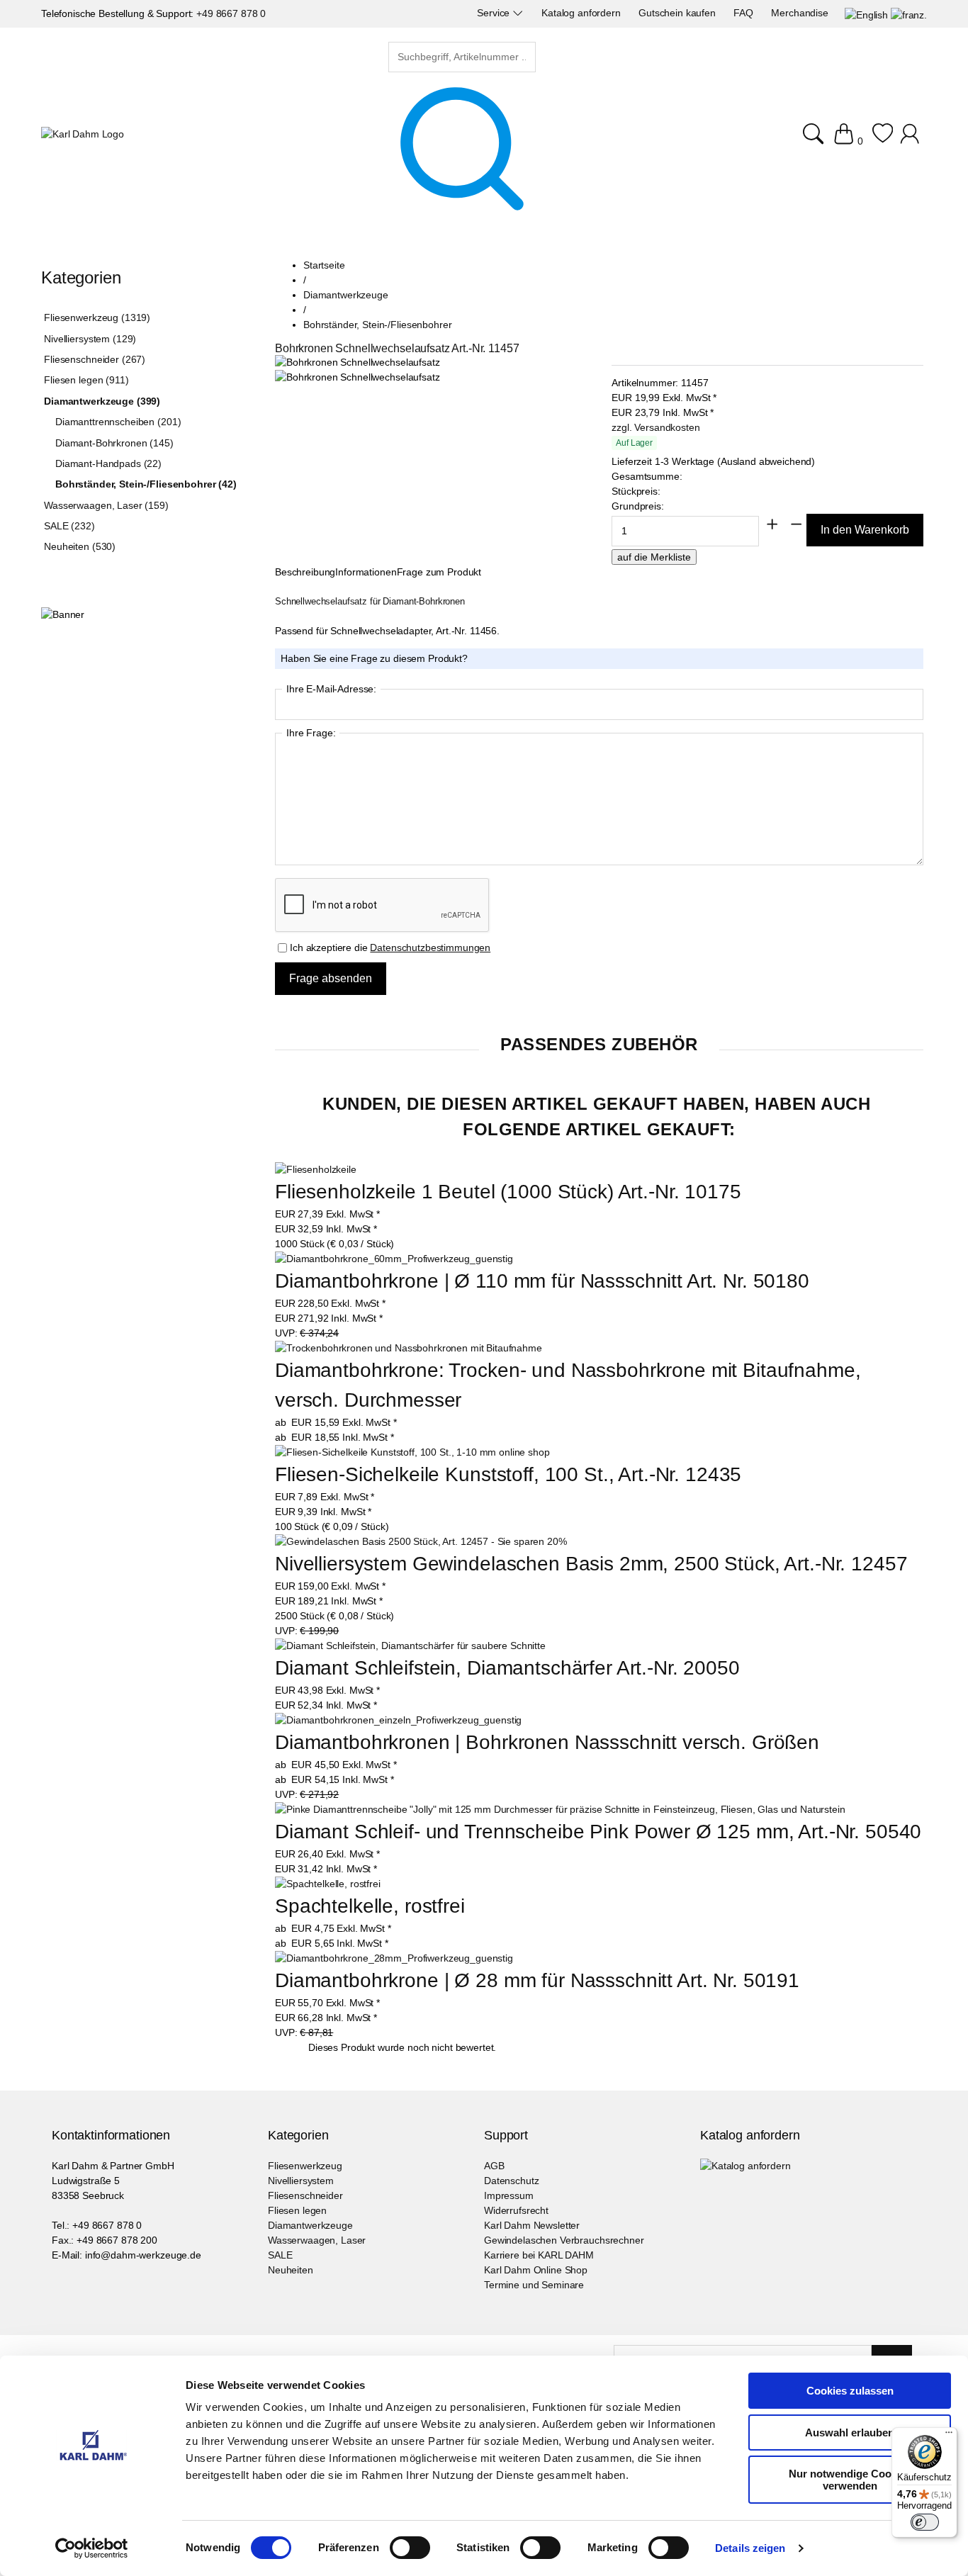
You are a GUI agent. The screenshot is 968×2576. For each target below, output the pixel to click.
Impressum (509, 2195)
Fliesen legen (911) (86, 380)
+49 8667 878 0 (231, 13)
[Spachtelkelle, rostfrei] (328, 1884)
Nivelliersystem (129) (90, 339)
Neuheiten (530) (80, 546)
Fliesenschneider (305, 2195)
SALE (280, 2255)
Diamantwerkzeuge (310, 2225)
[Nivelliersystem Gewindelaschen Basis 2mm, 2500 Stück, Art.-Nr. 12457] (421, 1542)
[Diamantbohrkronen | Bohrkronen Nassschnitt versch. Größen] (398, 1720)
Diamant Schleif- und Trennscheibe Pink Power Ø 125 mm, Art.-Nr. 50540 (598, 1832)
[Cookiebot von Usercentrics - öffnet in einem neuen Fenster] (92, 2548)
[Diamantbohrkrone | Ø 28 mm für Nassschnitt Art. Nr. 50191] (394, 1958)
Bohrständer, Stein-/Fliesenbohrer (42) (146, 484)
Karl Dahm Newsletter (532, 2225)
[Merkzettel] (883, 141)
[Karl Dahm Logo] (83, 134)
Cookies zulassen (850, 2391)
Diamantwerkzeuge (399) (102, 401)
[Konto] (912, 141)
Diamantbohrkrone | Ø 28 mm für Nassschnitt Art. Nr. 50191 (537, 1980)
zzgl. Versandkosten (655, 427)
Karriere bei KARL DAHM (539, 2255)
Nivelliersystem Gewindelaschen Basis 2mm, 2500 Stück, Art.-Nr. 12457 (591, 1564)
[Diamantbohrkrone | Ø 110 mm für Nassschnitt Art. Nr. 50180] (394, 1259)
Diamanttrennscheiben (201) (118, 422)
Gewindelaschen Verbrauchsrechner (564, 2240)
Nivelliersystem (301, 2181)
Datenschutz (511, 2181)
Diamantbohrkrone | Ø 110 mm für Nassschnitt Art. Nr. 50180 (542, 1281)
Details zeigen (750, 2548)
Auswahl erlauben (850, 2432)
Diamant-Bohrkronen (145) (114, 443)
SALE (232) (69, 526)
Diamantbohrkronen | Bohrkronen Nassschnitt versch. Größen (547, 1742)
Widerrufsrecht (516, 2210)
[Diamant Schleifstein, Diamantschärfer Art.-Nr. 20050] (410, 1646)
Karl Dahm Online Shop (536, 2270)
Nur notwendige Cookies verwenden (850, 2480)
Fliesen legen (297, 2210)
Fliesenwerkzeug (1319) (97, 317)
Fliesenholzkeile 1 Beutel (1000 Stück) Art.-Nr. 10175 (508, 1192)
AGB (494, 2166)
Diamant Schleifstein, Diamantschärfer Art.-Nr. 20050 (507, 1668)
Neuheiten (291, 2270)
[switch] (410, 2549)
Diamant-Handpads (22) (108, 463)
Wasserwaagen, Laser (317, 2240)
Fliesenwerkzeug (305, 2166)
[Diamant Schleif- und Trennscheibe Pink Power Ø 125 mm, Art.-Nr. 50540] (560, 1810)
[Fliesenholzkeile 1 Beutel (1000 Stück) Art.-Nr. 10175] (316, 1170)
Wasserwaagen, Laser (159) (106, 505)
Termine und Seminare (534, 2285)
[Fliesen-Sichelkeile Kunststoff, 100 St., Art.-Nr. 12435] (412, 1452)
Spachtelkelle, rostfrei (370, 1906)
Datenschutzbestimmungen (430, 947)
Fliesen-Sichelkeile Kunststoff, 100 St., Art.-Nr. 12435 (508, 1474)
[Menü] (949, 2436)
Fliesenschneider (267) (95, 359)
